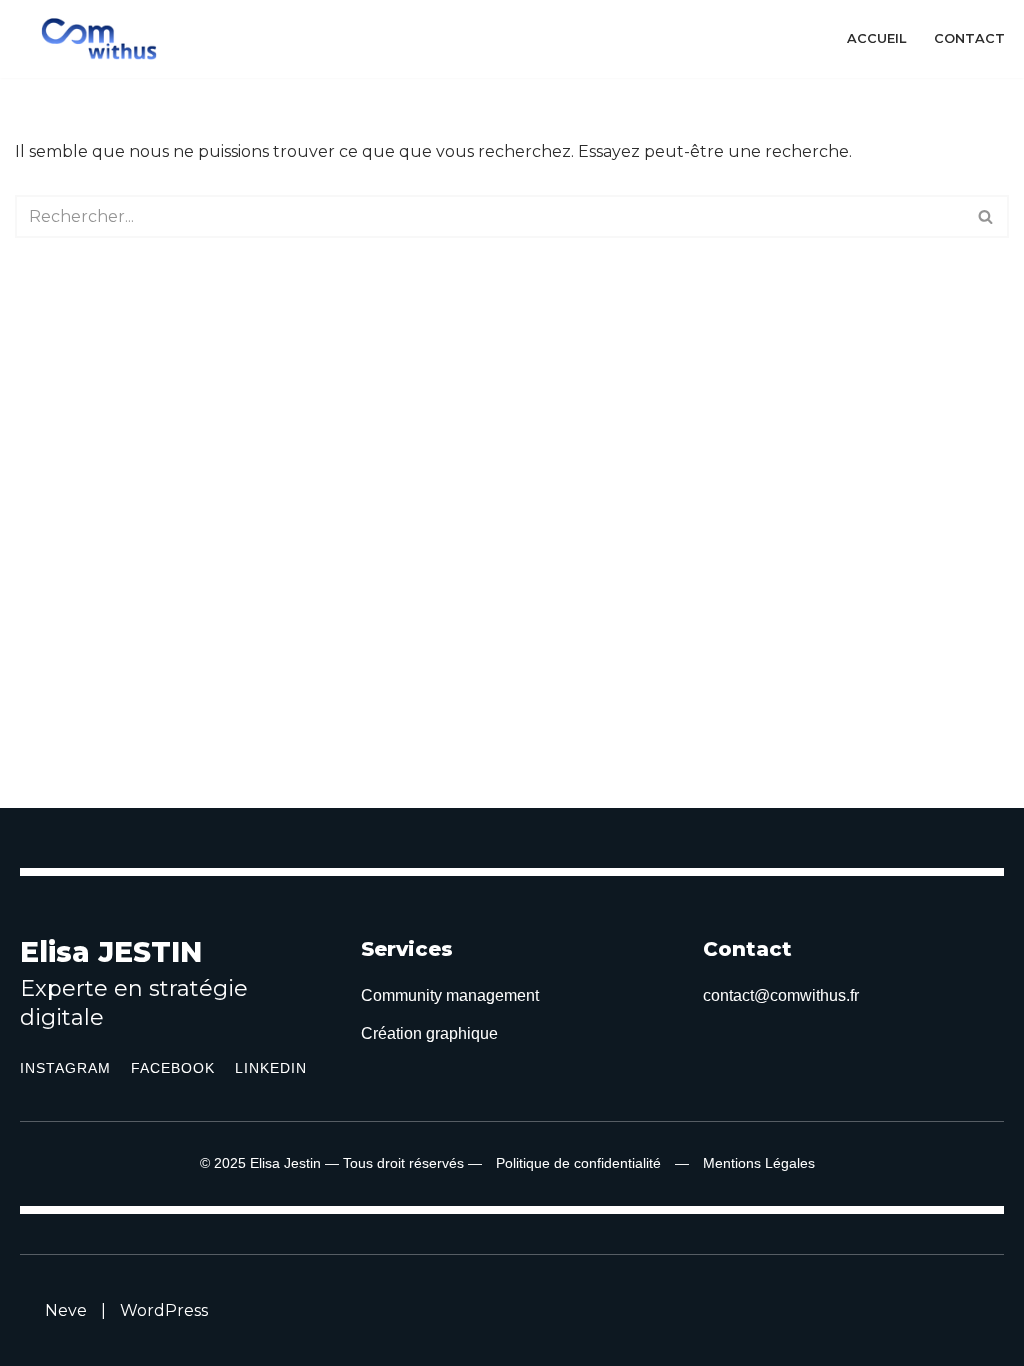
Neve (66, 1310)
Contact (969, 38)
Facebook (173, 1068)
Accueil (876, 38)
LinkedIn (271, 1068)
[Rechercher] (986, 216)
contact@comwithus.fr (781, 995)
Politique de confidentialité (578, 1163)
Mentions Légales (759, 1163)
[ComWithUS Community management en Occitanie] (104, 39)
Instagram (65, 1068)
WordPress (164, 1310)
